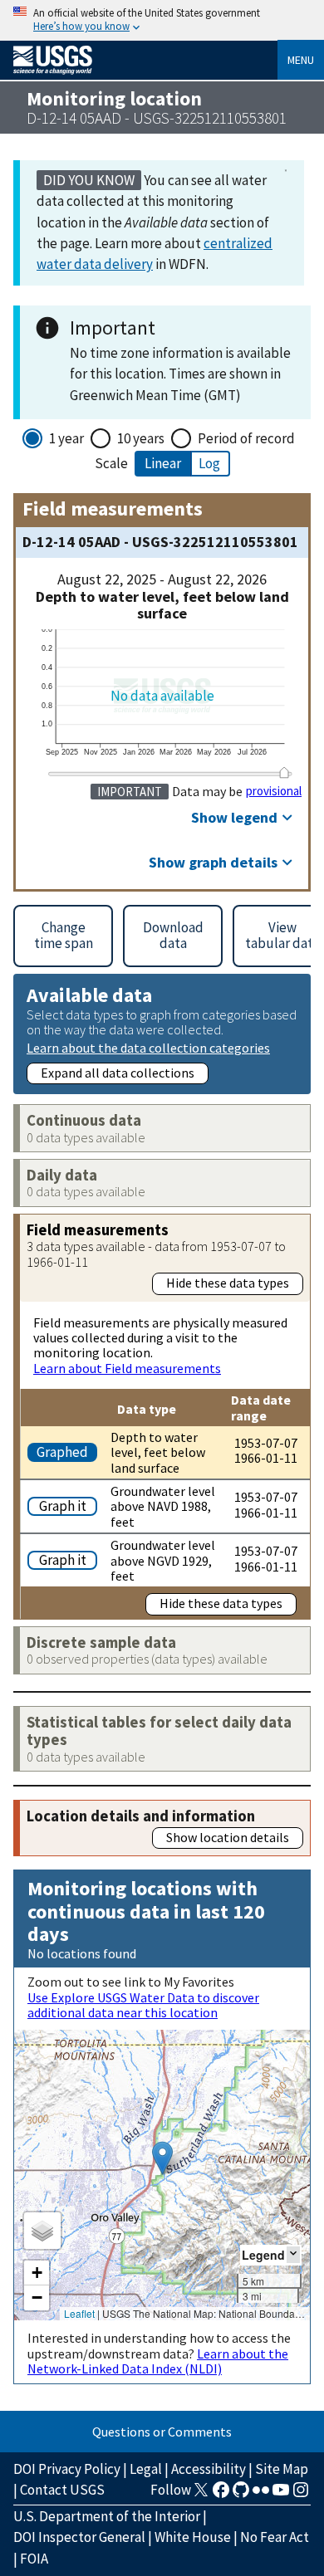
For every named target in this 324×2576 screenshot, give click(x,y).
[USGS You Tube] (281, 2495)
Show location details (228, 1837)
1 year (66, 438)
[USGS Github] (241, 2495)
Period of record (246, 438)
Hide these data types (228, 1283)
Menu (301, 60)
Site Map (282, 2469)
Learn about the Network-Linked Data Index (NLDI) (158, 2361)
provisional (274, 791)
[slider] (284, 772)
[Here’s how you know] (162, 20)
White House (193, 2537)
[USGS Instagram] (301, 2495)
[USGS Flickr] (261, 2495)
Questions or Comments (162, 2432)
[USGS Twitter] (201, 2495)
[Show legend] (293, 2254)
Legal (146, 2469)
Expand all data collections (118, 1073)
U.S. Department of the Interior (107, 2516)
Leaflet (79, 2313)
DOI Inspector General (79, 2537)
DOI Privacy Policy (67, 2469)
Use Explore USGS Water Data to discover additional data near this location (143, 2005)
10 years (141, 438)
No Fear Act (275, 2537)
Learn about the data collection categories (148, 1047)
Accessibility (209, 2469)
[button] (162, 2158)
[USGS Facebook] (221, 2495)
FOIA (34, 2559)
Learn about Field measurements (127, 1368)
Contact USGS (62, 2490)
